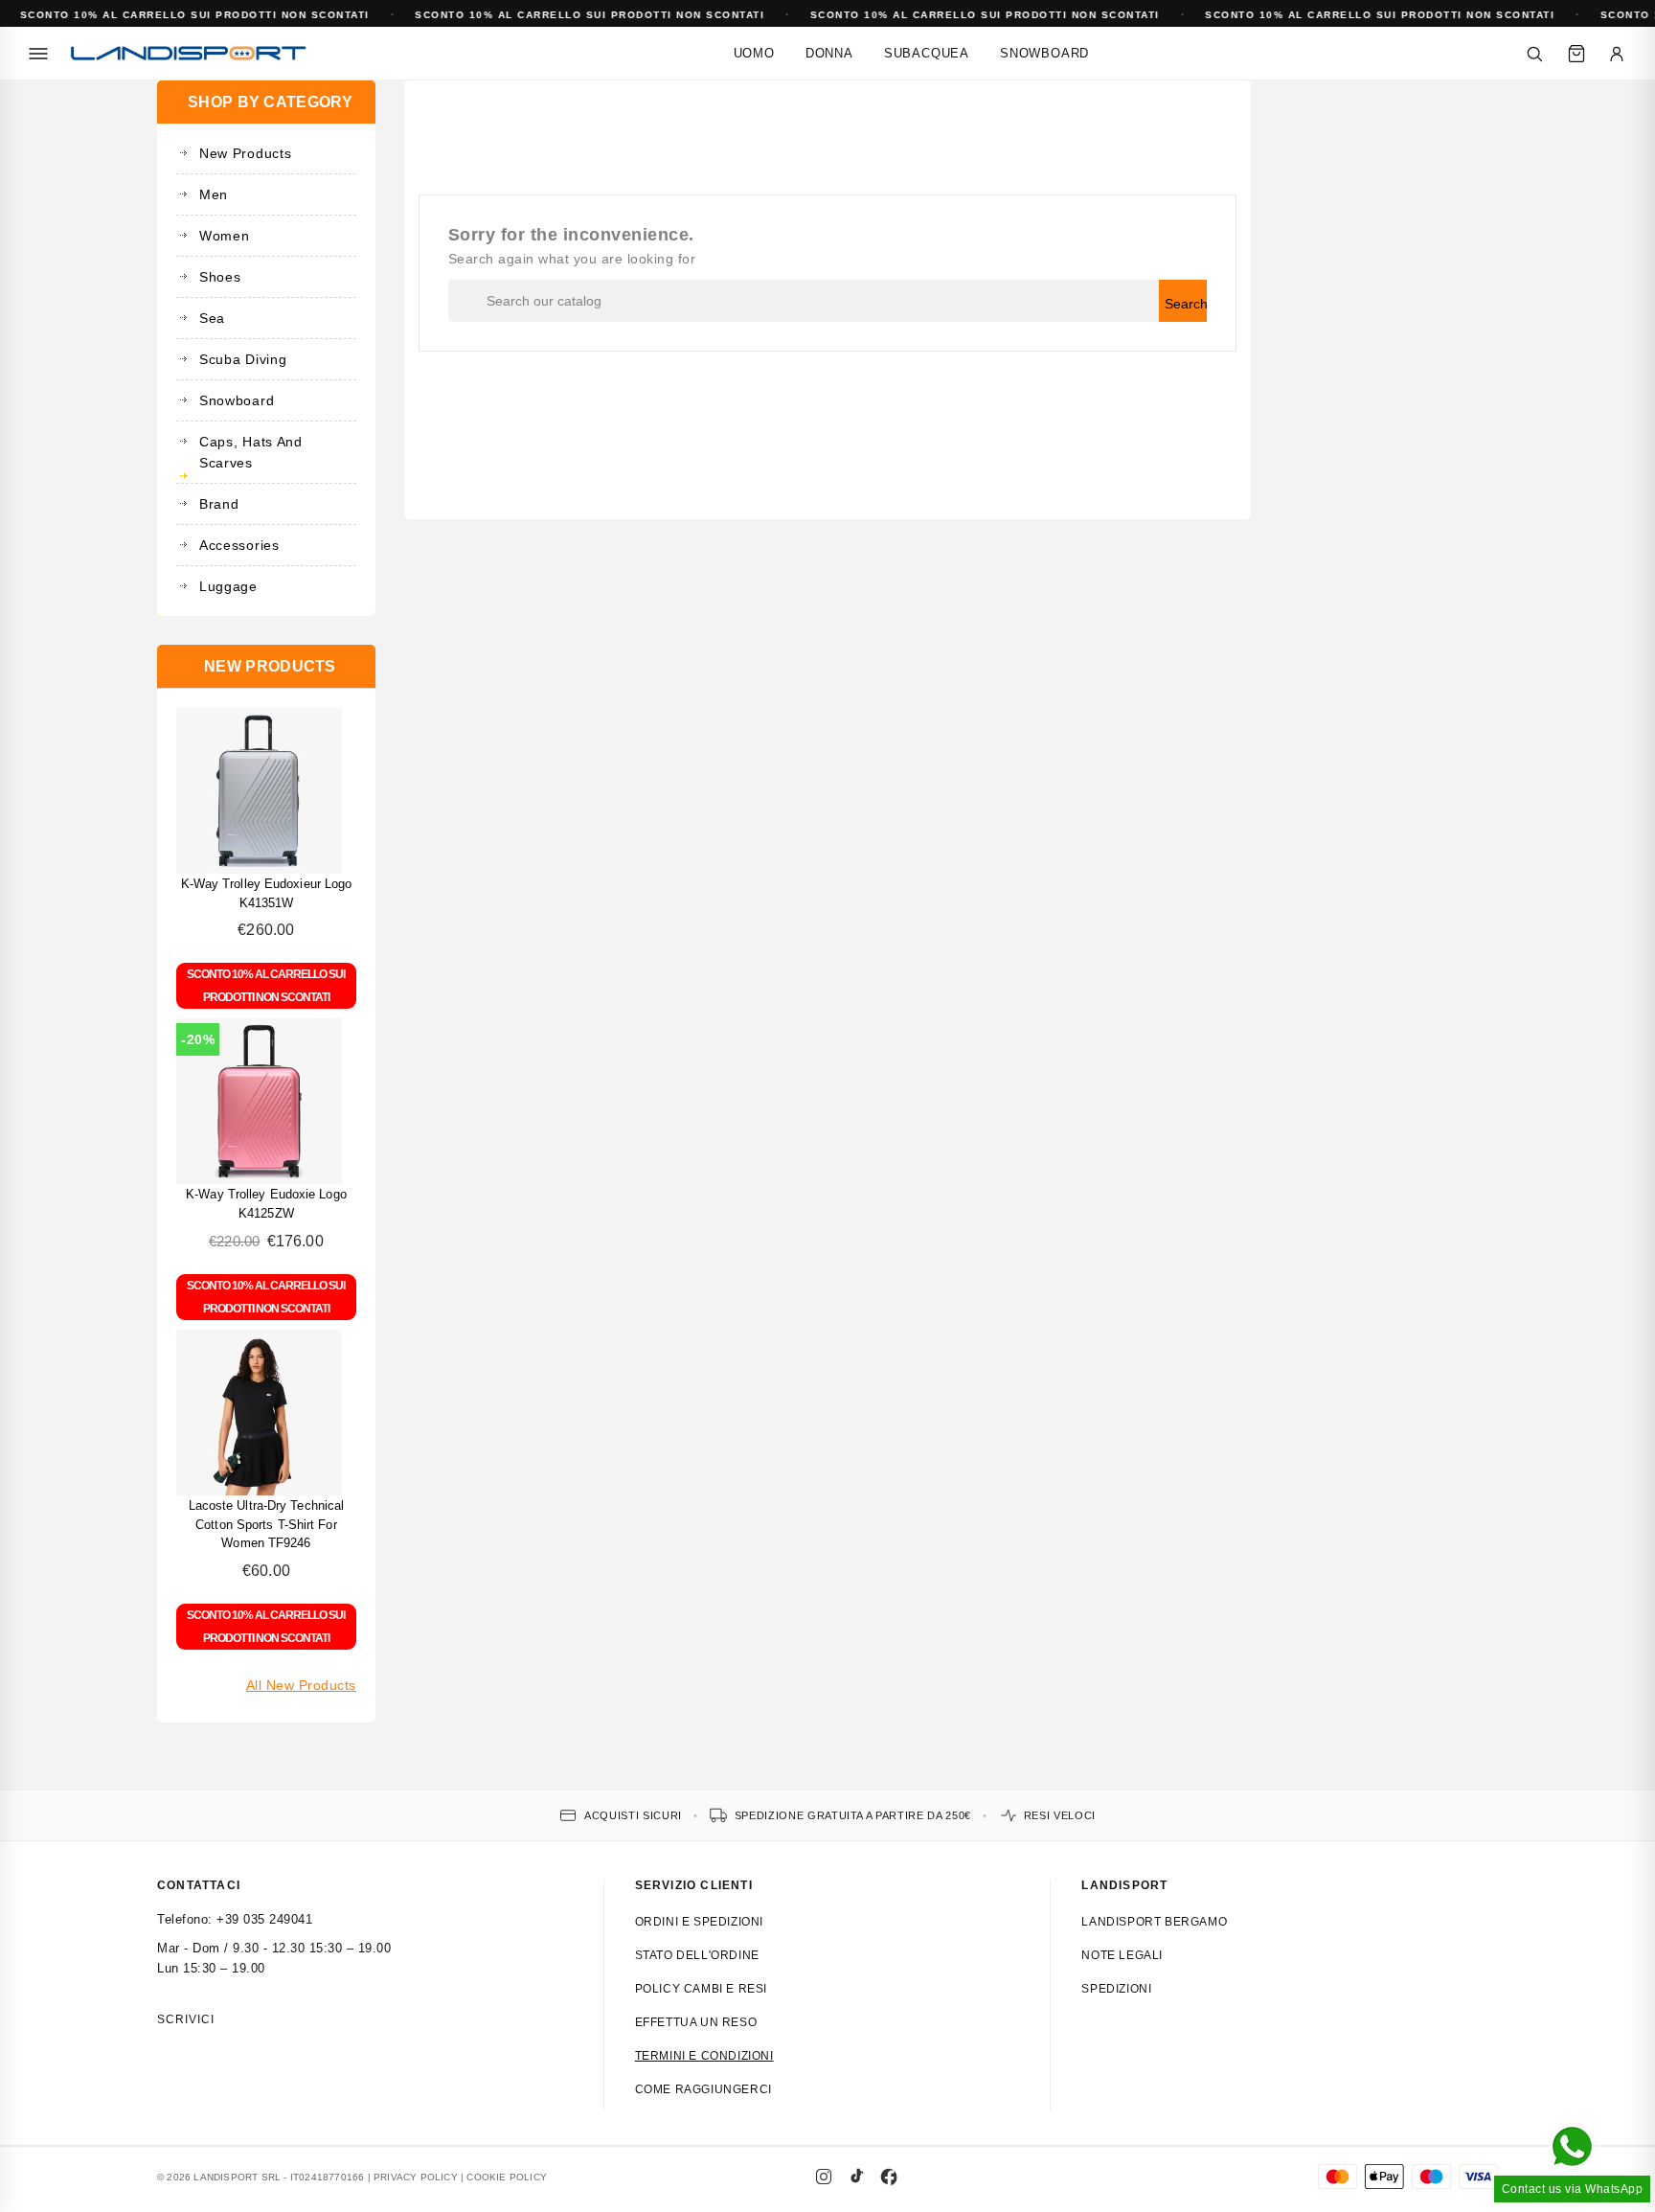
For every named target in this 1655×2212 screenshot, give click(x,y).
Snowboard (1044, 53)
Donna (829, 53)
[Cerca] (1534, 54)
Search (1186, 304)
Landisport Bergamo (1154, 1922)
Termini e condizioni (704, 2056)
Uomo (754, 53)
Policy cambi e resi (701, 1989)
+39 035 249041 (264, 1919)
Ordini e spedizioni (699, 1922)
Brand (219, 504)
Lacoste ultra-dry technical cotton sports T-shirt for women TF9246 (267, 1525)
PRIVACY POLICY (416, 2177)
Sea (212, 318)
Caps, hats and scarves (251, 452)
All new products (301, 1685)
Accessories (239, 545)
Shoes (220, 277)
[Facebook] (889, 2177)
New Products (245, 153)
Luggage (228, 586)
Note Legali (1122, 1955)
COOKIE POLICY (507, 2177)
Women (225, 236)
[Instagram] (824, 2177)
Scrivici (186, 2019)
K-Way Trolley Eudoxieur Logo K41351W (267, 893)
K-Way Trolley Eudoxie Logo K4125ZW (266, 1204)
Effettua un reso (696, 2022)
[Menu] (38, 54)
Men (214, 194)
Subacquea (927, 53)
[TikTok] (856, 2177)
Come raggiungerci (703, 2089)
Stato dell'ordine (697, 1955)
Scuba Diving (243, 359)
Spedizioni (1116, 1989)
